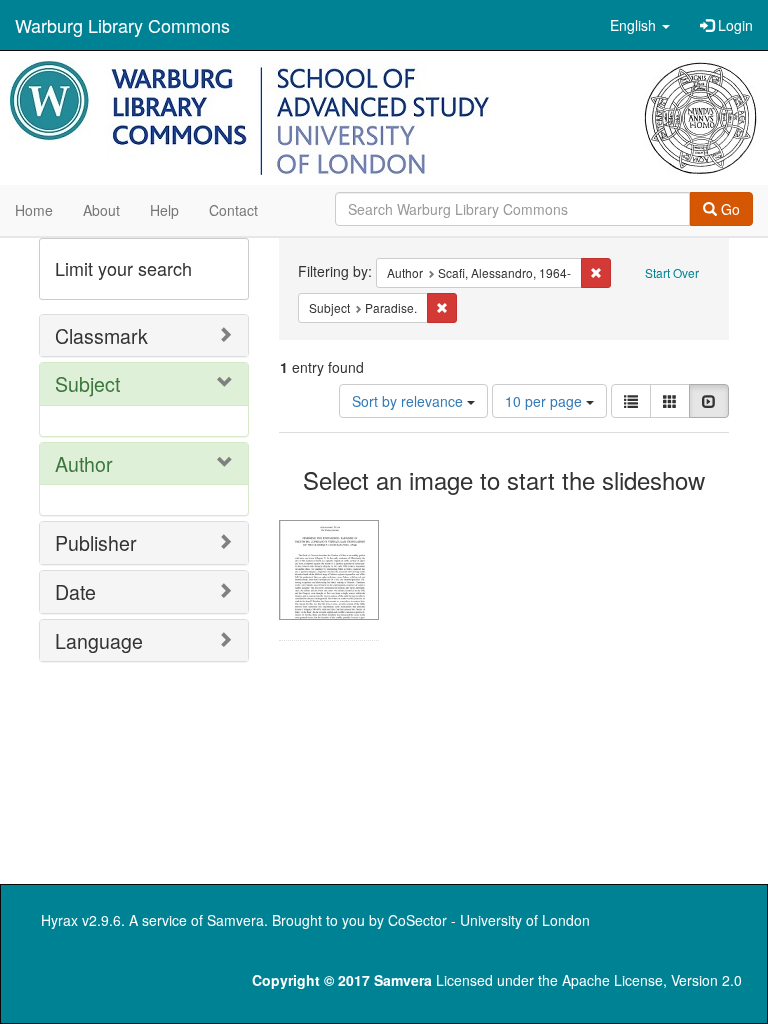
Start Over (672, 272)
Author (84, 463)
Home (34, 210)
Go (728, 209)
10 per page (545, 401)
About (101, 210)
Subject (87, 383)
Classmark (101, 335)
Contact (233, 210)
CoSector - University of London (489, 920)
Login (733, 25)
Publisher (96, 542)
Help (164, 210)
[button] (640, 25)
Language (99, 640)
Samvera (235, 920)
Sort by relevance (409, 401)
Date (75, 591)
